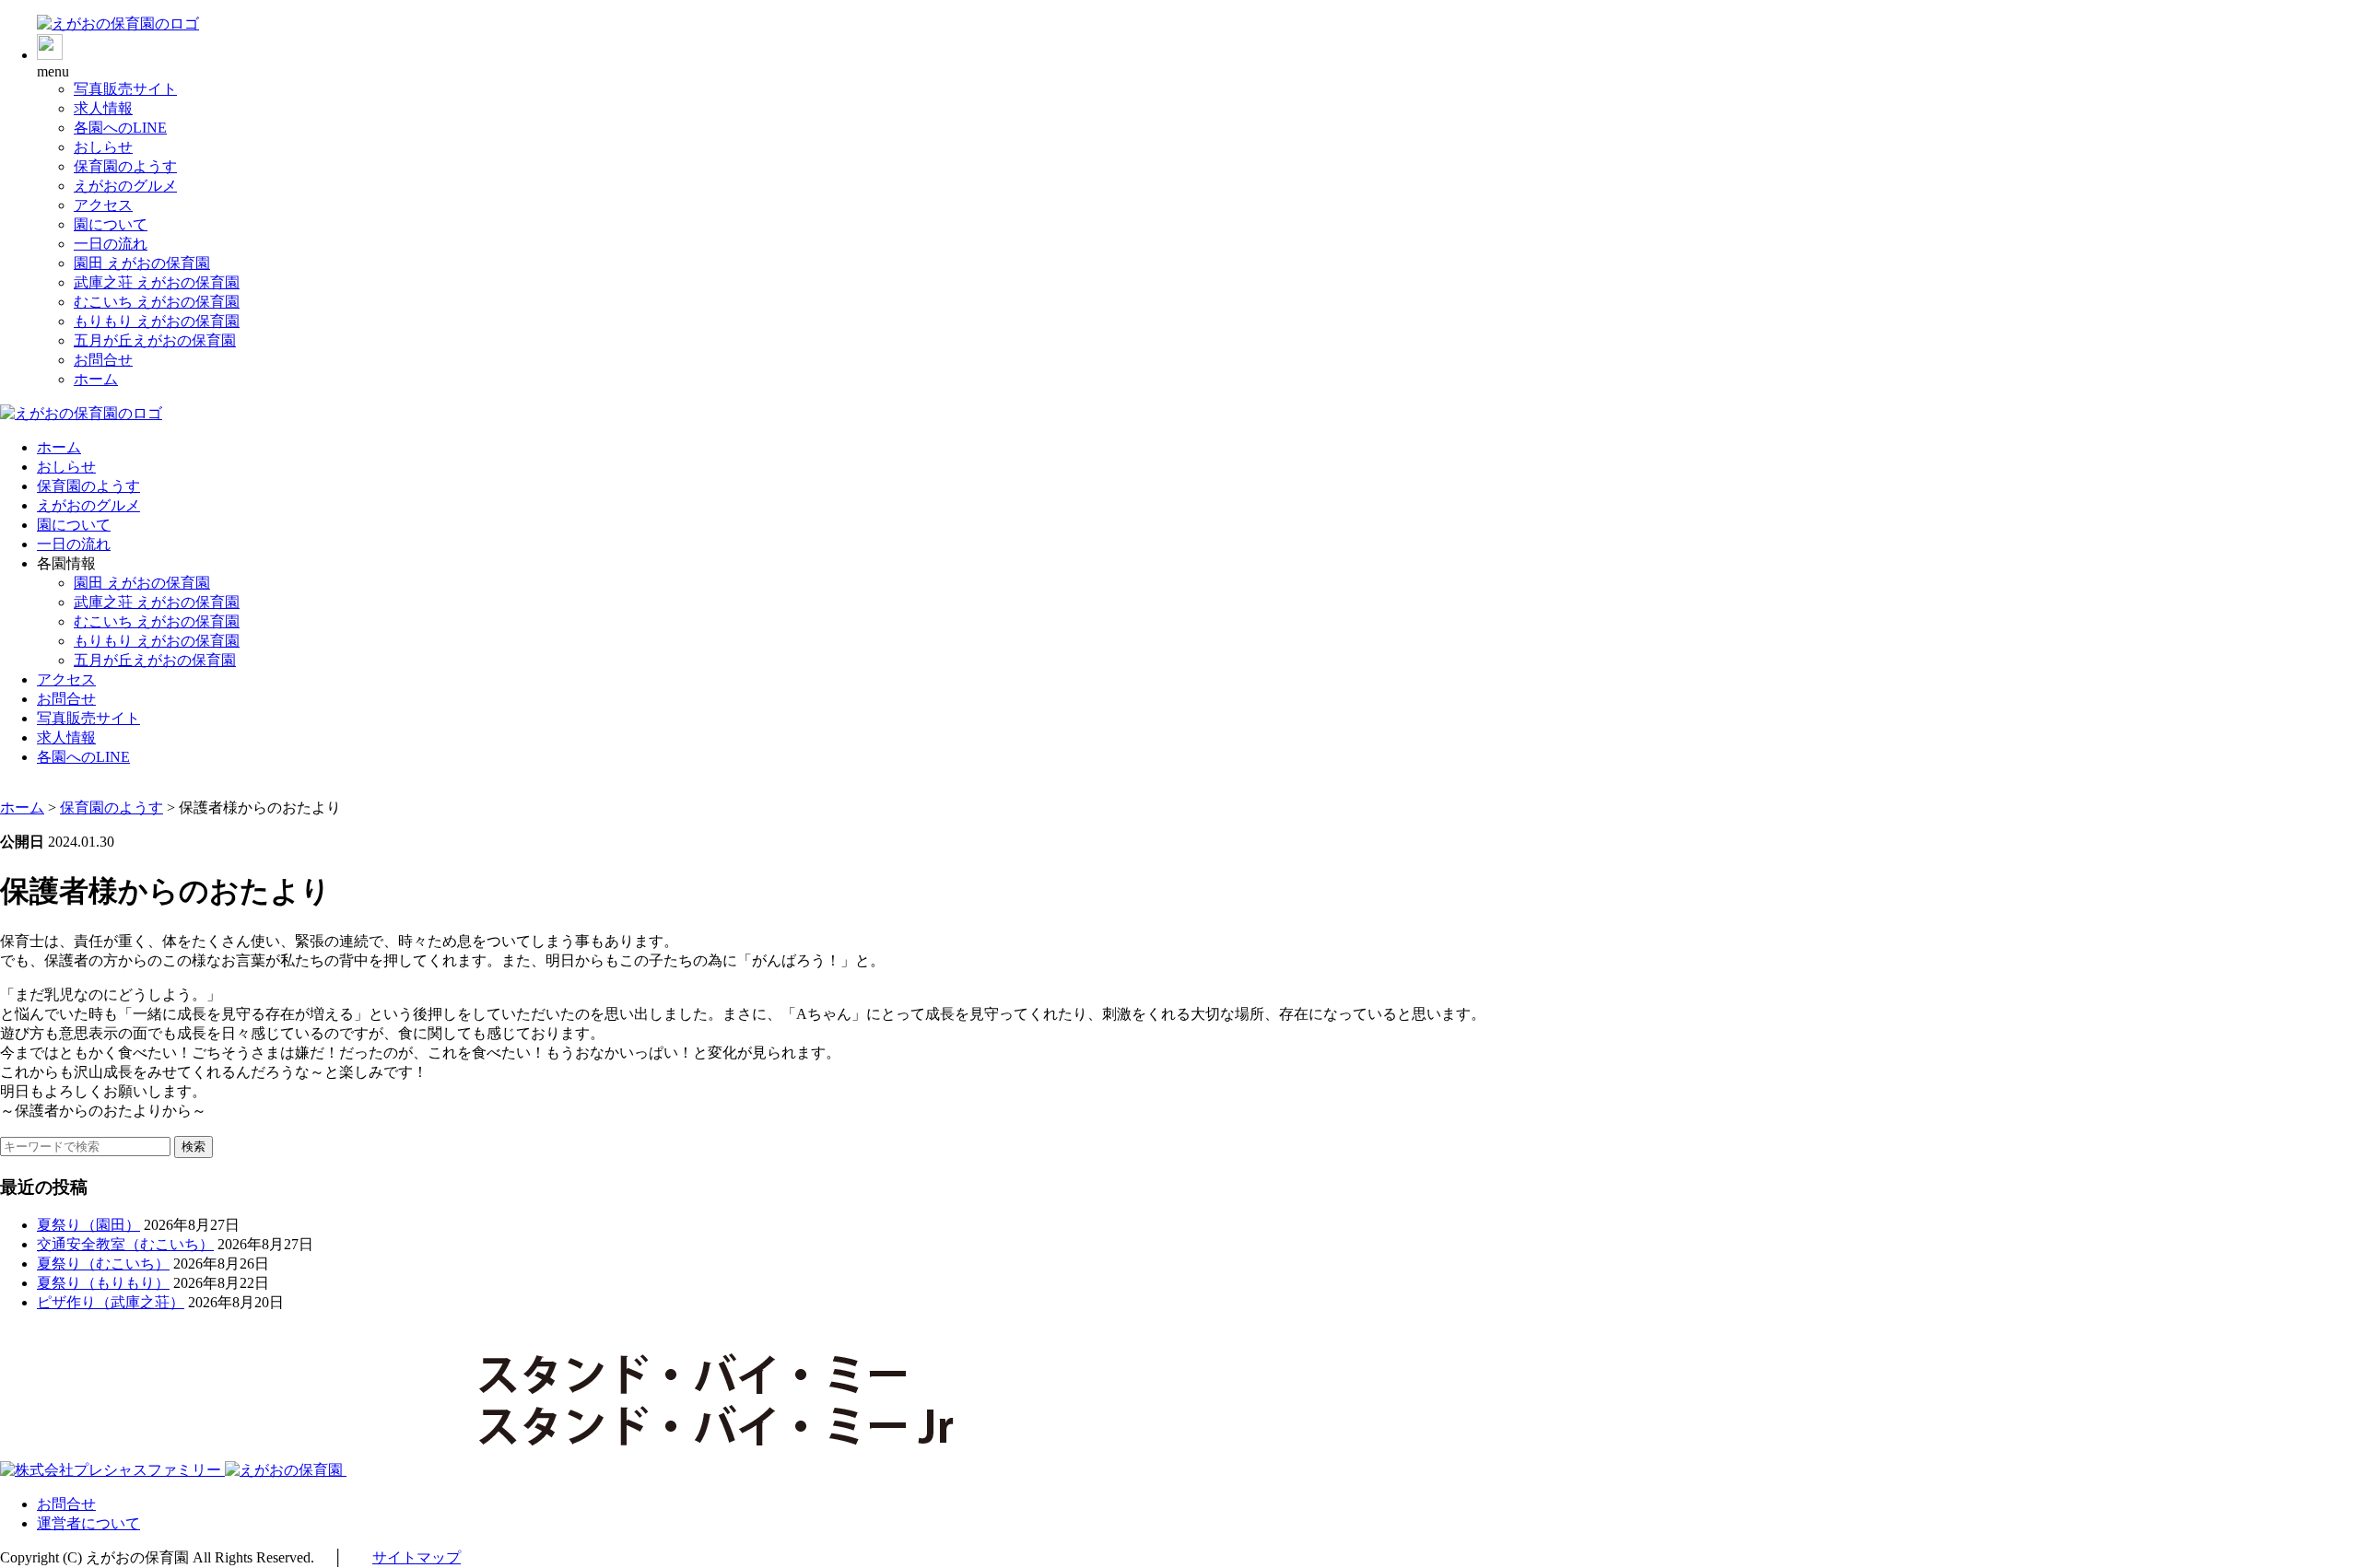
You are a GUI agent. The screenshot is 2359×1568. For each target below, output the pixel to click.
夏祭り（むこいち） (103, 1264)
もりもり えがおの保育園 (157, 321)
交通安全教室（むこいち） (125, 1244)
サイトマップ (417, 1557)
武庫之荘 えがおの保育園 (157, 282)
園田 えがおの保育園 (142, 263)
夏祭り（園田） (88, 1225)
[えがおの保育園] (118, 23)
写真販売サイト (125, 89)
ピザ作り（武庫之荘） (111, 1302)
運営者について (88, 1523)
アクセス (103, 205)
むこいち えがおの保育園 (157, 302)
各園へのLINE (120, 128)
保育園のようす (125, 166)
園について (111, 224)
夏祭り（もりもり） (103, 1283)
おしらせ (103, 147)
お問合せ (103, 360)
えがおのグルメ (125, 186)
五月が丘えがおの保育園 (155, 340)
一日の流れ (111, 244)
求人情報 (103, 108)
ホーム (96, 379)
